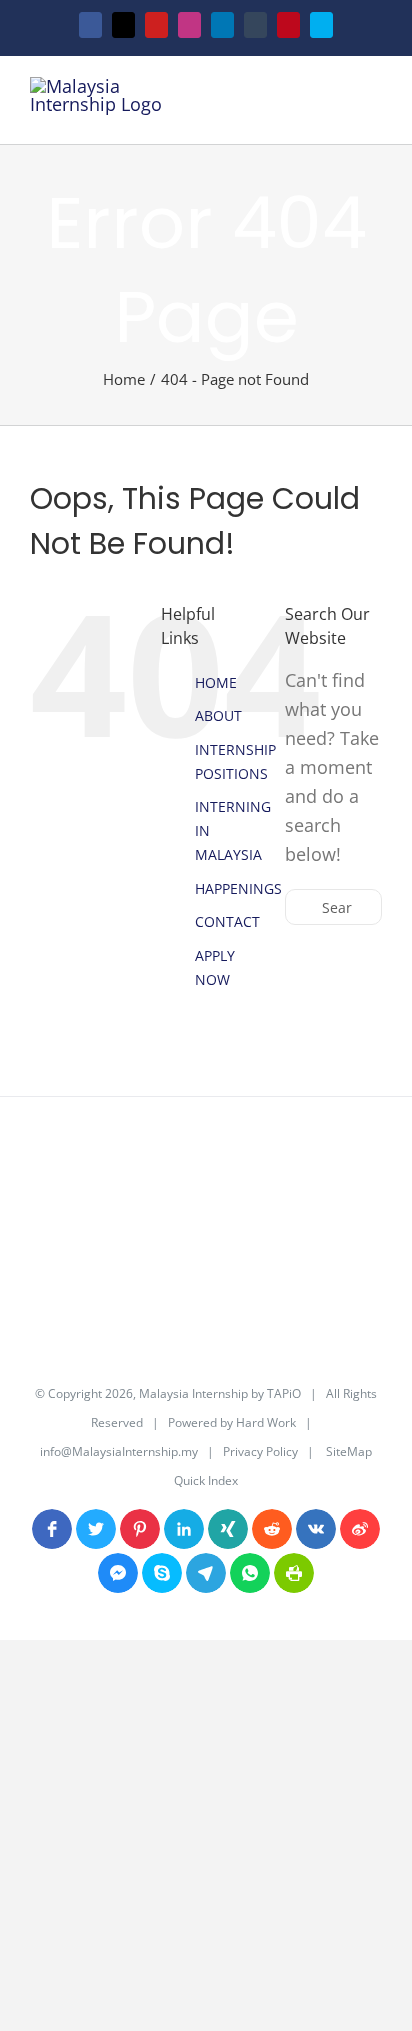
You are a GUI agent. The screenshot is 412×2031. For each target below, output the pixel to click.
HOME (216, 682)
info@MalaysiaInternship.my (119, 1451)
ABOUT (218, 715)
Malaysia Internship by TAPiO (218, 1393)
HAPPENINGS (238, 888)
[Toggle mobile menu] (374, 105)
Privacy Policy (260, 1451)
